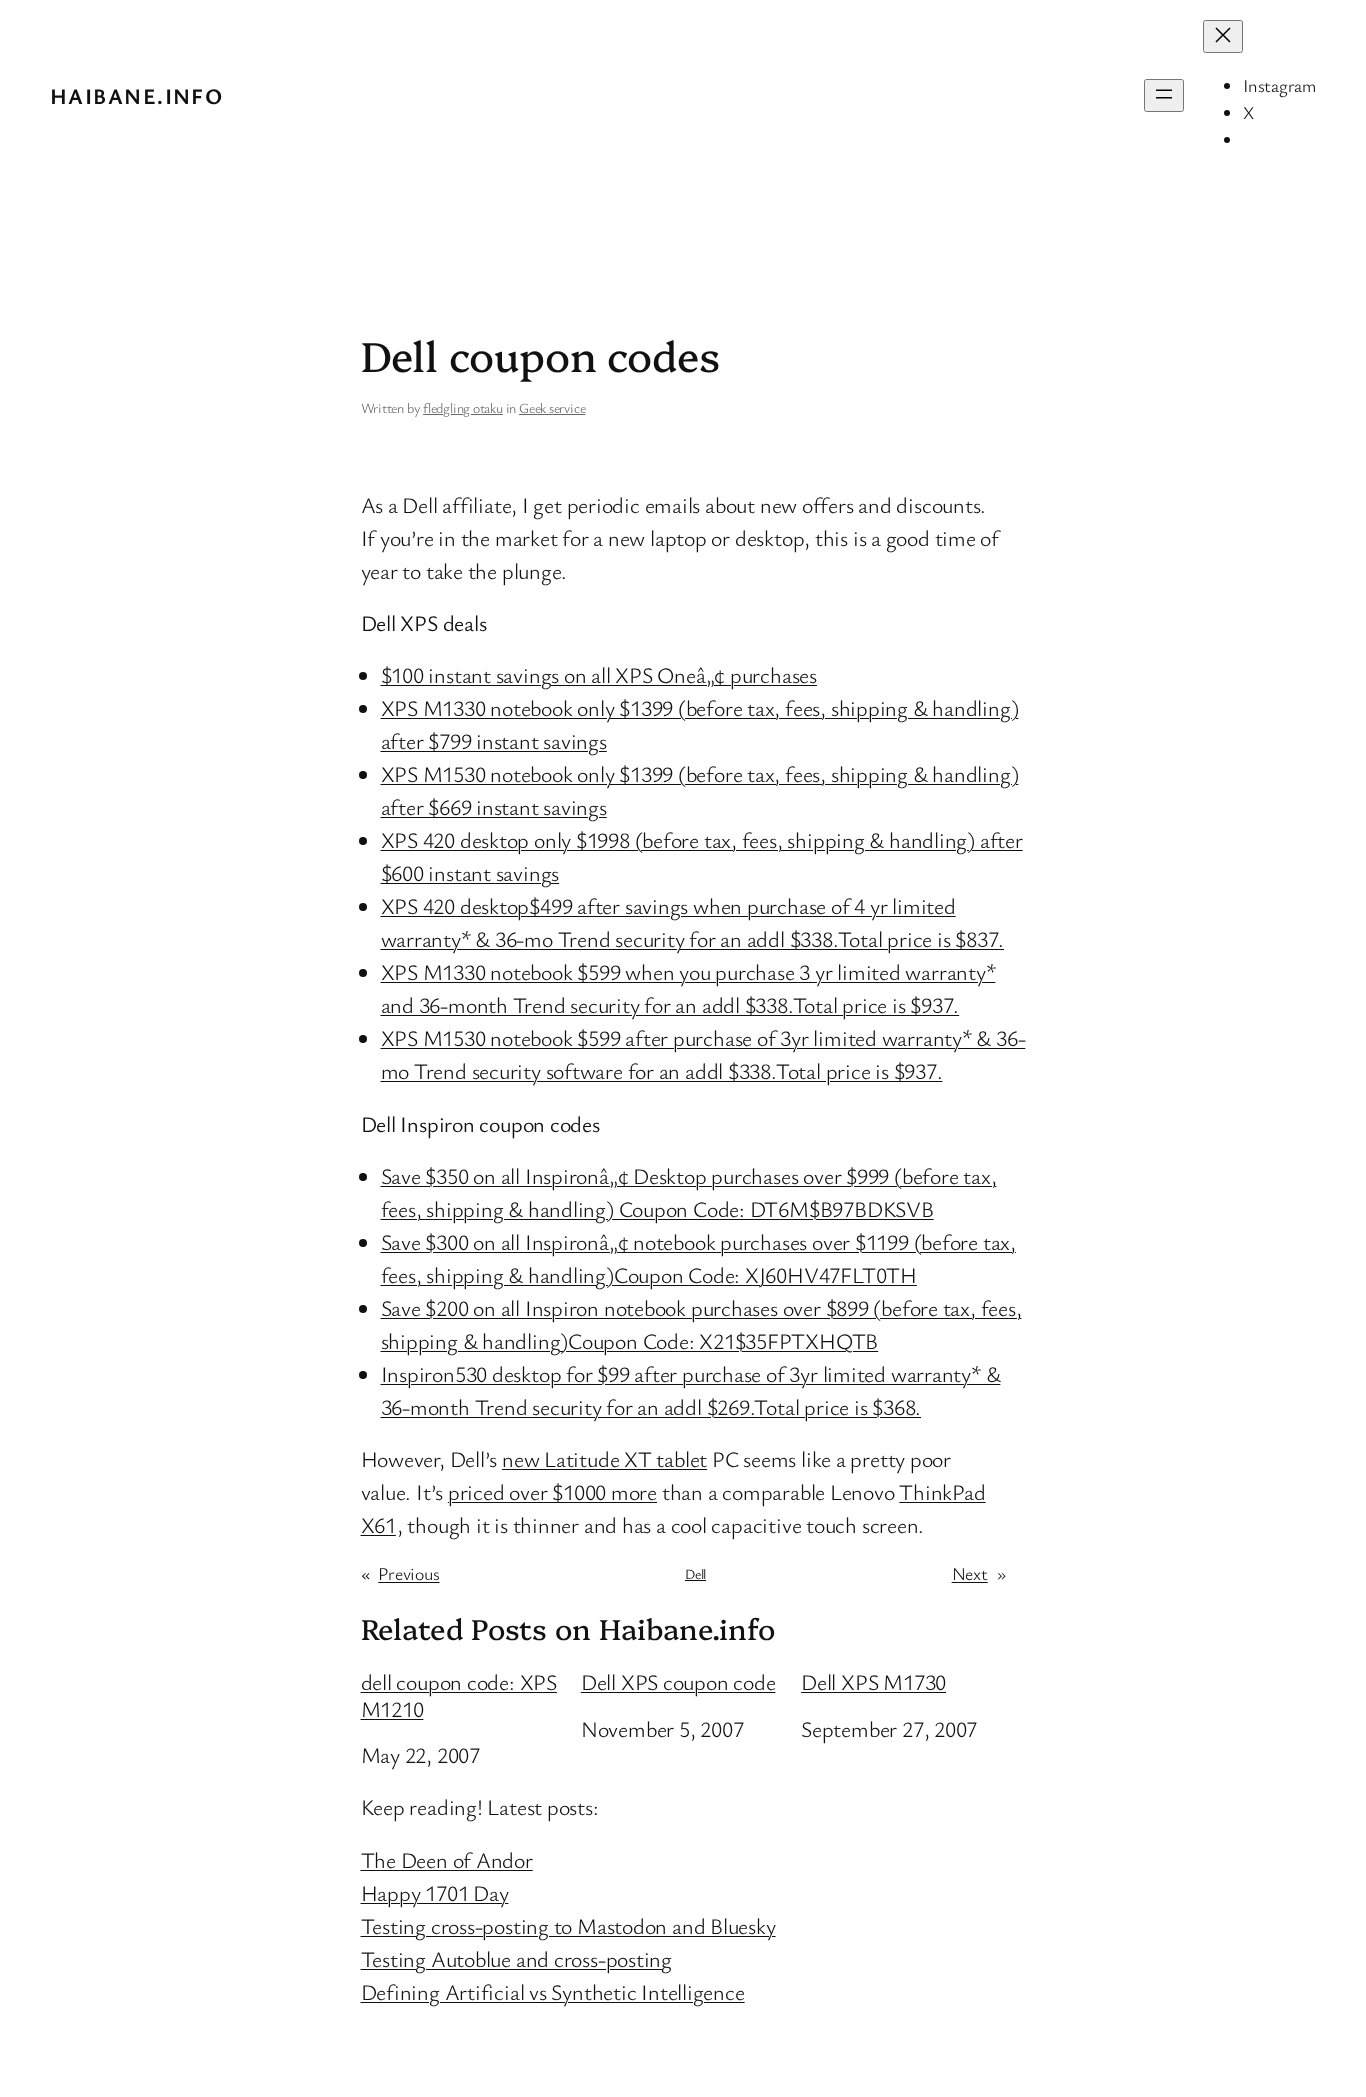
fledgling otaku (463, 407)
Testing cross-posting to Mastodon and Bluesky (568, 1925)
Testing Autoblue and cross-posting (517, 1958)
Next (970, 1573)
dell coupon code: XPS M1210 (459, 1695)
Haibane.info (136, 95)
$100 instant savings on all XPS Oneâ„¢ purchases (599, 674)
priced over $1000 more (552, 1491)
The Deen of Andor (447, 1859)
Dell (695, 1573)
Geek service (552, 407)
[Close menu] (1223, 36)
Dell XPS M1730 (873, 1682)
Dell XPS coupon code (678, 1682)
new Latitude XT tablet (604, 1458)
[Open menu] (1164, 95)
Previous (408, 1573)
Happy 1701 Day (435, 1892)
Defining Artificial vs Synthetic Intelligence (553, 1991)
